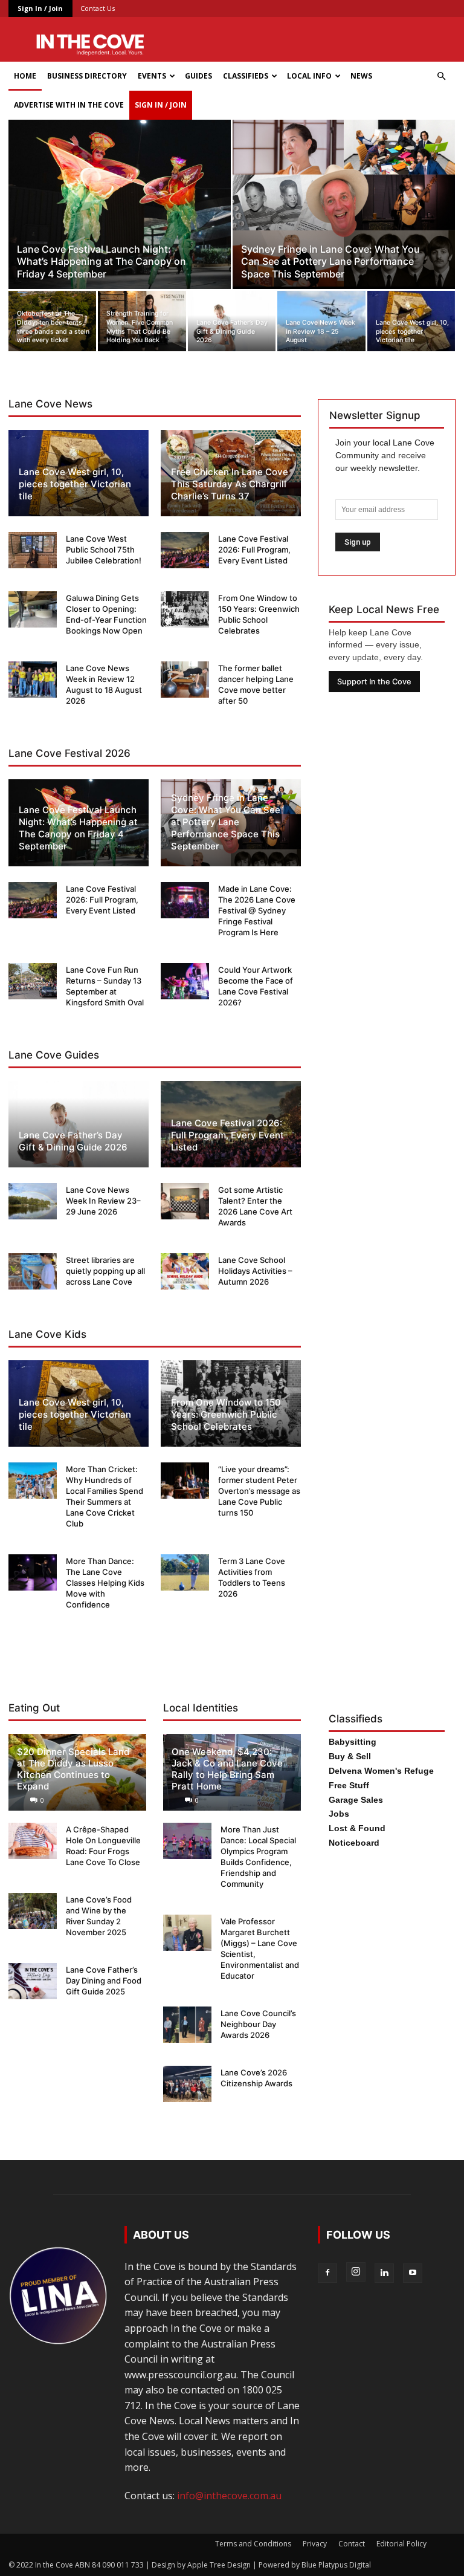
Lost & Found (357, 1828)
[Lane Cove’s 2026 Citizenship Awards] (187, 2084)
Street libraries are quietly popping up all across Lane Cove (105, 1271)
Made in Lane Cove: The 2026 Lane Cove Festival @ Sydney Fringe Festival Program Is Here (257, 910)
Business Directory (87, 76)
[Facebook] (327, 2273)
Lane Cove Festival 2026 (69, 753)
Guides (198, 76)
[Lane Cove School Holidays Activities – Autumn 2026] (185, 1271)
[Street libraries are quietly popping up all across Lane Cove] (33, 1271)
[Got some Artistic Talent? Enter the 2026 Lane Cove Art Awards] (185, 1201)
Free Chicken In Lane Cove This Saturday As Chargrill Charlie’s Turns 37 (230, 484)
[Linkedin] (384, 2273)
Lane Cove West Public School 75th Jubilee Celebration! (104, 550)
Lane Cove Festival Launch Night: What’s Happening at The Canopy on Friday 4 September (78, 828)
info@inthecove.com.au (229, 2496)
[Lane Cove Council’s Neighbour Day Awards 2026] (187, 2025)
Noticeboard (354, 1843)
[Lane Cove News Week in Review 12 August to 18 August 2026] (33, 680)
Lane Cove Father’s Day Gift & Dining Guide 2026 (73, 1141)
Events (152, 76)
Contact (352, 2544)
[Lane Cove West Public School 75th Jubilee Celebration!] (33, 550)
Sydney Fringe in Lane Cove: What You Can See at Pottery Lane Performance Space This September (226, 822)
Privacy (315, 2544)
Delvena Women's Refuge (381, 1771)
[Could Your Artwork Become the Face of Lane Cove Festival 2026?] (185, 981)
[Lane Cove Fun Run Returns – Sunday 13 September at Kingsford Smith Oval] (33, 981)
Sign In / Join (40, 8)
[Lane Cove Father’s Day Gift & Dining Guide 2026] (232, 321)
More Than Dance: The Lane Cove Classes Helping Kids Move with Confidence (105, 1583)
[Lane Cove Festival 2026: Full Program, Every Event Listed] (185, 550)
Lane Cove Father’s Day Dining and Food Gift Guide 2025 (104, 1981)
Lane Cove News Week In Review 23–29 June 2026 (103, 1201)
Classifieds (246, 76)
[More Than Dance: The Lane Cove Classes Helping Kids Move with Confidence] (33, 1572)
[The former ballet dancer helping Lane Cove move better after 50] (185, 680)
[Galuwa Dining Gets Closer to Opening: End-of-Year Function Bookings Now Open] (33, 609)
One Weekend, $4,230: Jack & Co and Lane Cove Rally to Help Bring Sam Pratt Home (227, 1769)
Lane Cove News (50, 404)
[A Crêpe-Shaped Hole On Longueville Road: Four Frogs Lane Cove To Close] (33, 1841)
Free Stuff (349, 1785)
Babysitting (353, 1742)
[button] (441, 76)
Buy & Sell (350, 1756)
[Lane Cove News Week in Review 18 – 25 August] (321, 321)
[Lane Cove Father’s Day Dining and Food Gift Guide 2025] (33, 1981)
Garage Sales (356, 1800)
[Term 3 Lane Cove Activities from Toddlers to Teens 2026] (185, 1572)
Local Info (309, 76)
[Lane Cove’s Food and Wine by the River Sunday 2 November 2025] (33, 1911)
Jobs (339, 1814)
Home (25, 76)
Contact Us (98, 8)
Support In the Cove (374, 682)
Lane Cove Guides (54, 1055)
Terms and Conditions (253, 2544)
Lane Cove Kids (47, 1334)
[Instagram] (356, 2272)
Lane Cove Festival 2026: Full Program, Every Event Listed (254, 550)
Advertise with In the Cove (69, 105)
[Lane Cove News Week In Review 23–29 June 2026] (33, 1201)
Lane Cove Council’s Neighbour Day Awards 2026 (258, 2024)
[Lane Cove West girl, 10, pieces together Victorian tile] (411, 321)
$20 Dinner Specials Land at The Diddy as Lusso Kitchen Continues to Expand (73, 1769)
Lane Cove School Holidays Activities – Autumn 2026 (255, 1271)
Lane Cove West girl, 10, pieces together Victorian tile (75, 484)
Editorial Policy (401, 2544)
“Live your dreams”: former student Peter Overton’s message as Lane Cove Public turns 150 (259, 1491)
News (361, 76)
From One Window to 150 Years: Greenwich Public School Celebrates (226, 1414)
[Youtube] (413, 2273)
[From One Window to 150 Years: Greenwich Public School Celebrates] (185, 609)
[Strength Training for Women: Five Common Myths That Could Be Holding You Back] (142, 321)
